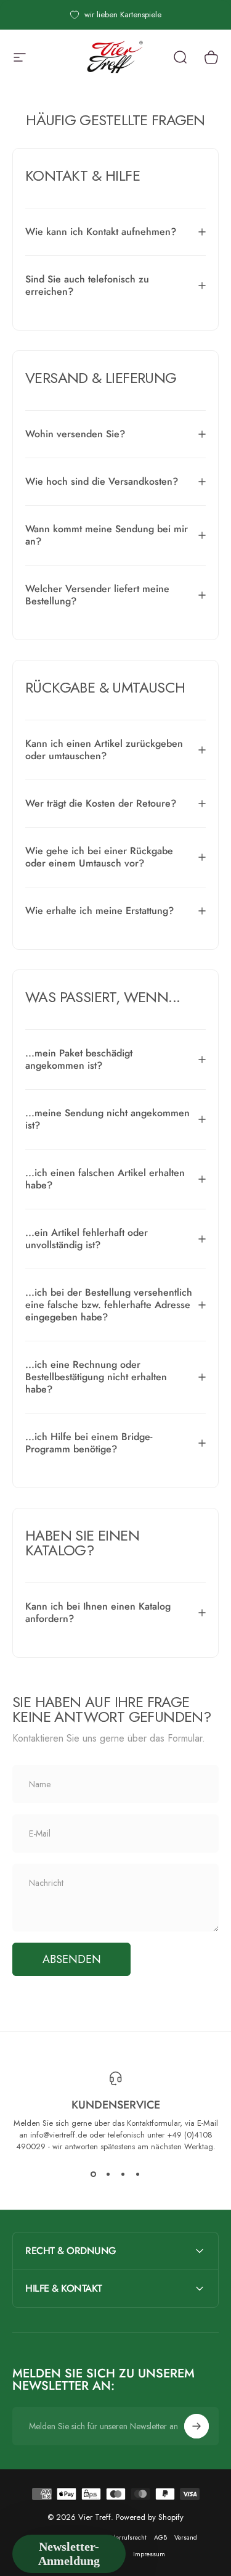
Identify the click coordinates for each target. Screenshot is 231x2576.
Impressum (149, 2554)
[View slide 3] (123, 2175)
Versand (186, 2537)
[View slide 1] (94, 2175)
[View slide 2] (108, 2175)
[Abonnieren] (197, 2426)
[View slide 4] (138, 2175)
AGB (160, 2537)
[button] (69, 2554)
